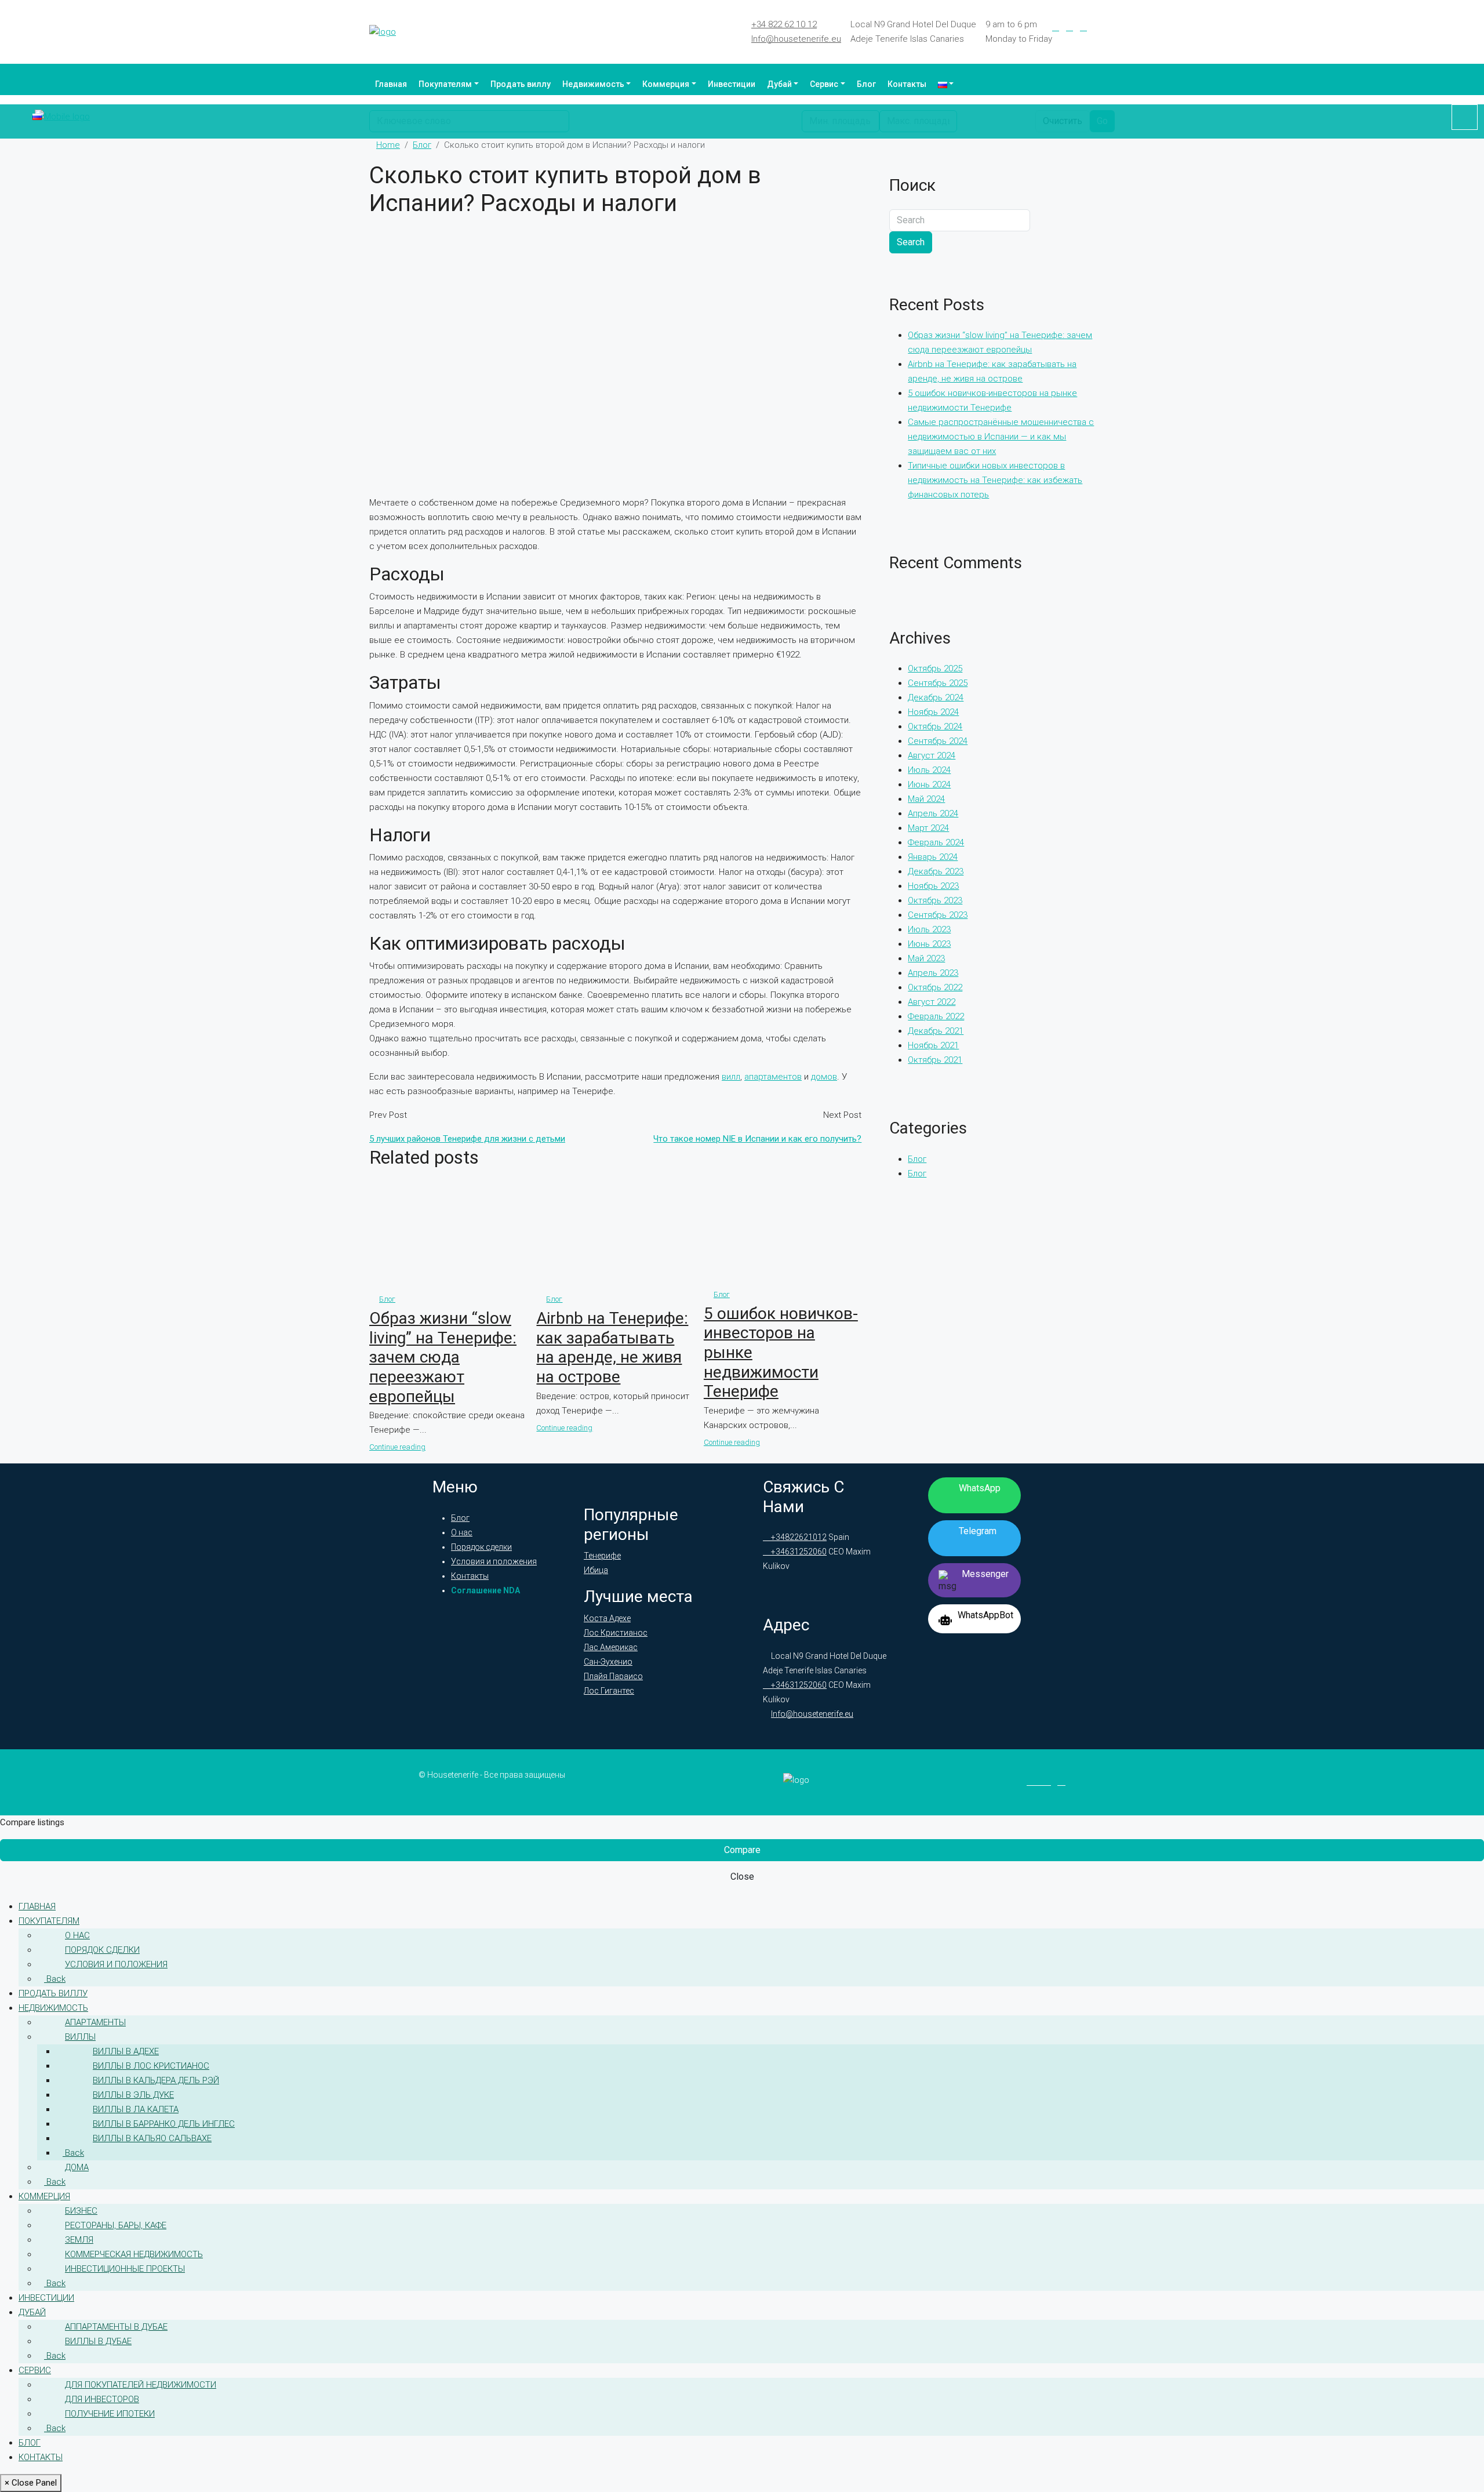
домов (824, 1077)
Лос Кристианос (616, 1633)
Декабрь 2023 (936, 871)
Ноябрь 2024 (933, 712)
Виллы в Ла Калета (136, 2109)
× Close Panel (31, 2483)
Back (55, 1979)
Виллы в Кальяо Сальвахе (152, 2138)
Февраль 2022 (936, 1016)
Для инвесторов (102, 2399)
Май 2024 (926, 799)
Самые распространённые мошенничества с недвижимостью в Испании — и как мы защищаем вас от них (1001, 437)
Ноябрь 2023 (933, 886)
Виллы (80, 2037)
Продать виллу (521, 84)
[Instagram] (1083, 27)
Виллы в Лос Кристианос (151, 2066)
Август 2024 (932, 755)
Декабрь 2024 (936, 698)
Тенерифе (602, 1556)
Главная (391, 84)
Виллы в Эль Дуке (133, 2095)
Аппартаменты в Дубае (116, 2327)
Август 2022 (932, 1002)
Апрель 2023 (933, 973)
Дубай (779, 84)
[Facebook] (1056, 27)
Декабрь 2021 (936, 1031)
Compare (742, 1850)
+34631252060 (798, 1552)
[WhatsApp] (1111, 27)
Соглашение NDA (485, 1590)
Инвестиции (732, 84)
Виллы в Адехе (126, 2051)
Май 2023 (926, 958)
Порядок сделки (481, 1547)
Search (911, 242)
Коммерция (666, 84)
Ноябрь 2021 (933, 1045)
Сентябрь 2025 (938, 683)
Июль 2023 (929, 929)
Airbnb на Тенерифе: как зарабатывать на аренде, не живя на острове (612, 1347)
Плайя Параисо (613, 1676)
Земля (79, 2240)
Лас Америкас (611, 1647)
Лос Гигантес (609, 1691)
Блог (866, 84)
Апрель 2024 (933, 813)
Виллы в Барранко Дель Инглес (164, 2124)
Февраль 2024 (936, 842)
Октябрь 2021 (935, 1060)
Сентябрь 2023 (938, 915)
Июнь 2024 (929, 784)
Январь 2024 (933, 857)
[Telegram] (1097, 27)
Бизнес (81, 2211)
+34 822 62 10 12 (784, 24)
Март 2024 (928, 828)
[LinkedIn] (1070, 27)
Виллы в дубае (98, 2341)
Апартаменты (95, 2022)
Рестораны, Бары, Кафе (116, 2225)
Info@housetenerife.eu (796, 39)
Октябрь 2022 (935, 987)
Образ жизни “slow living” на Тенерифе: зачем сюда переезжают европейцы (443, 1357)
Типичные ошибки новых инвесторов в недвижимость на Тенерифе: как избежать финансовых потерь (995, 480)
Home (388, 145)
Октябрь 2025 (935, 669)
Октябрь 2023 (935, 900)
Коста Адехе (607, 1618)
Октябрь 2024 (935, 726)
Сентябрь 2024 (938, 741)
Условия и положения (494, 1561)
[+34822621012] (1465, 117)
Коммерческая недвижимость (134, 2254)
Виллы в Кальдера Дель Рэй (156, 2080)
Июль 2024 (929, 770)
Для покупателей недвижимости (141, 2385)
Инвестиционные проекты (125, 2269)
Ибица (596, 1570)
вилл (731, 1077)
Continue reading (397, 1447)
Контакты (907, 84)
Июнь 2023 (929, 944)
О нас (462, 1532)
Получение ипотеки (110, 2414)
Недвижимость (593, 84)
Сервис (824, 84)
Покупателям (445, 84)
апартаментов (773, 1077)
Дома (77, 2167)
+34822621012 (798, 1537)
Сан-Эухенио (608, 1662)
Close (742, 1877)
